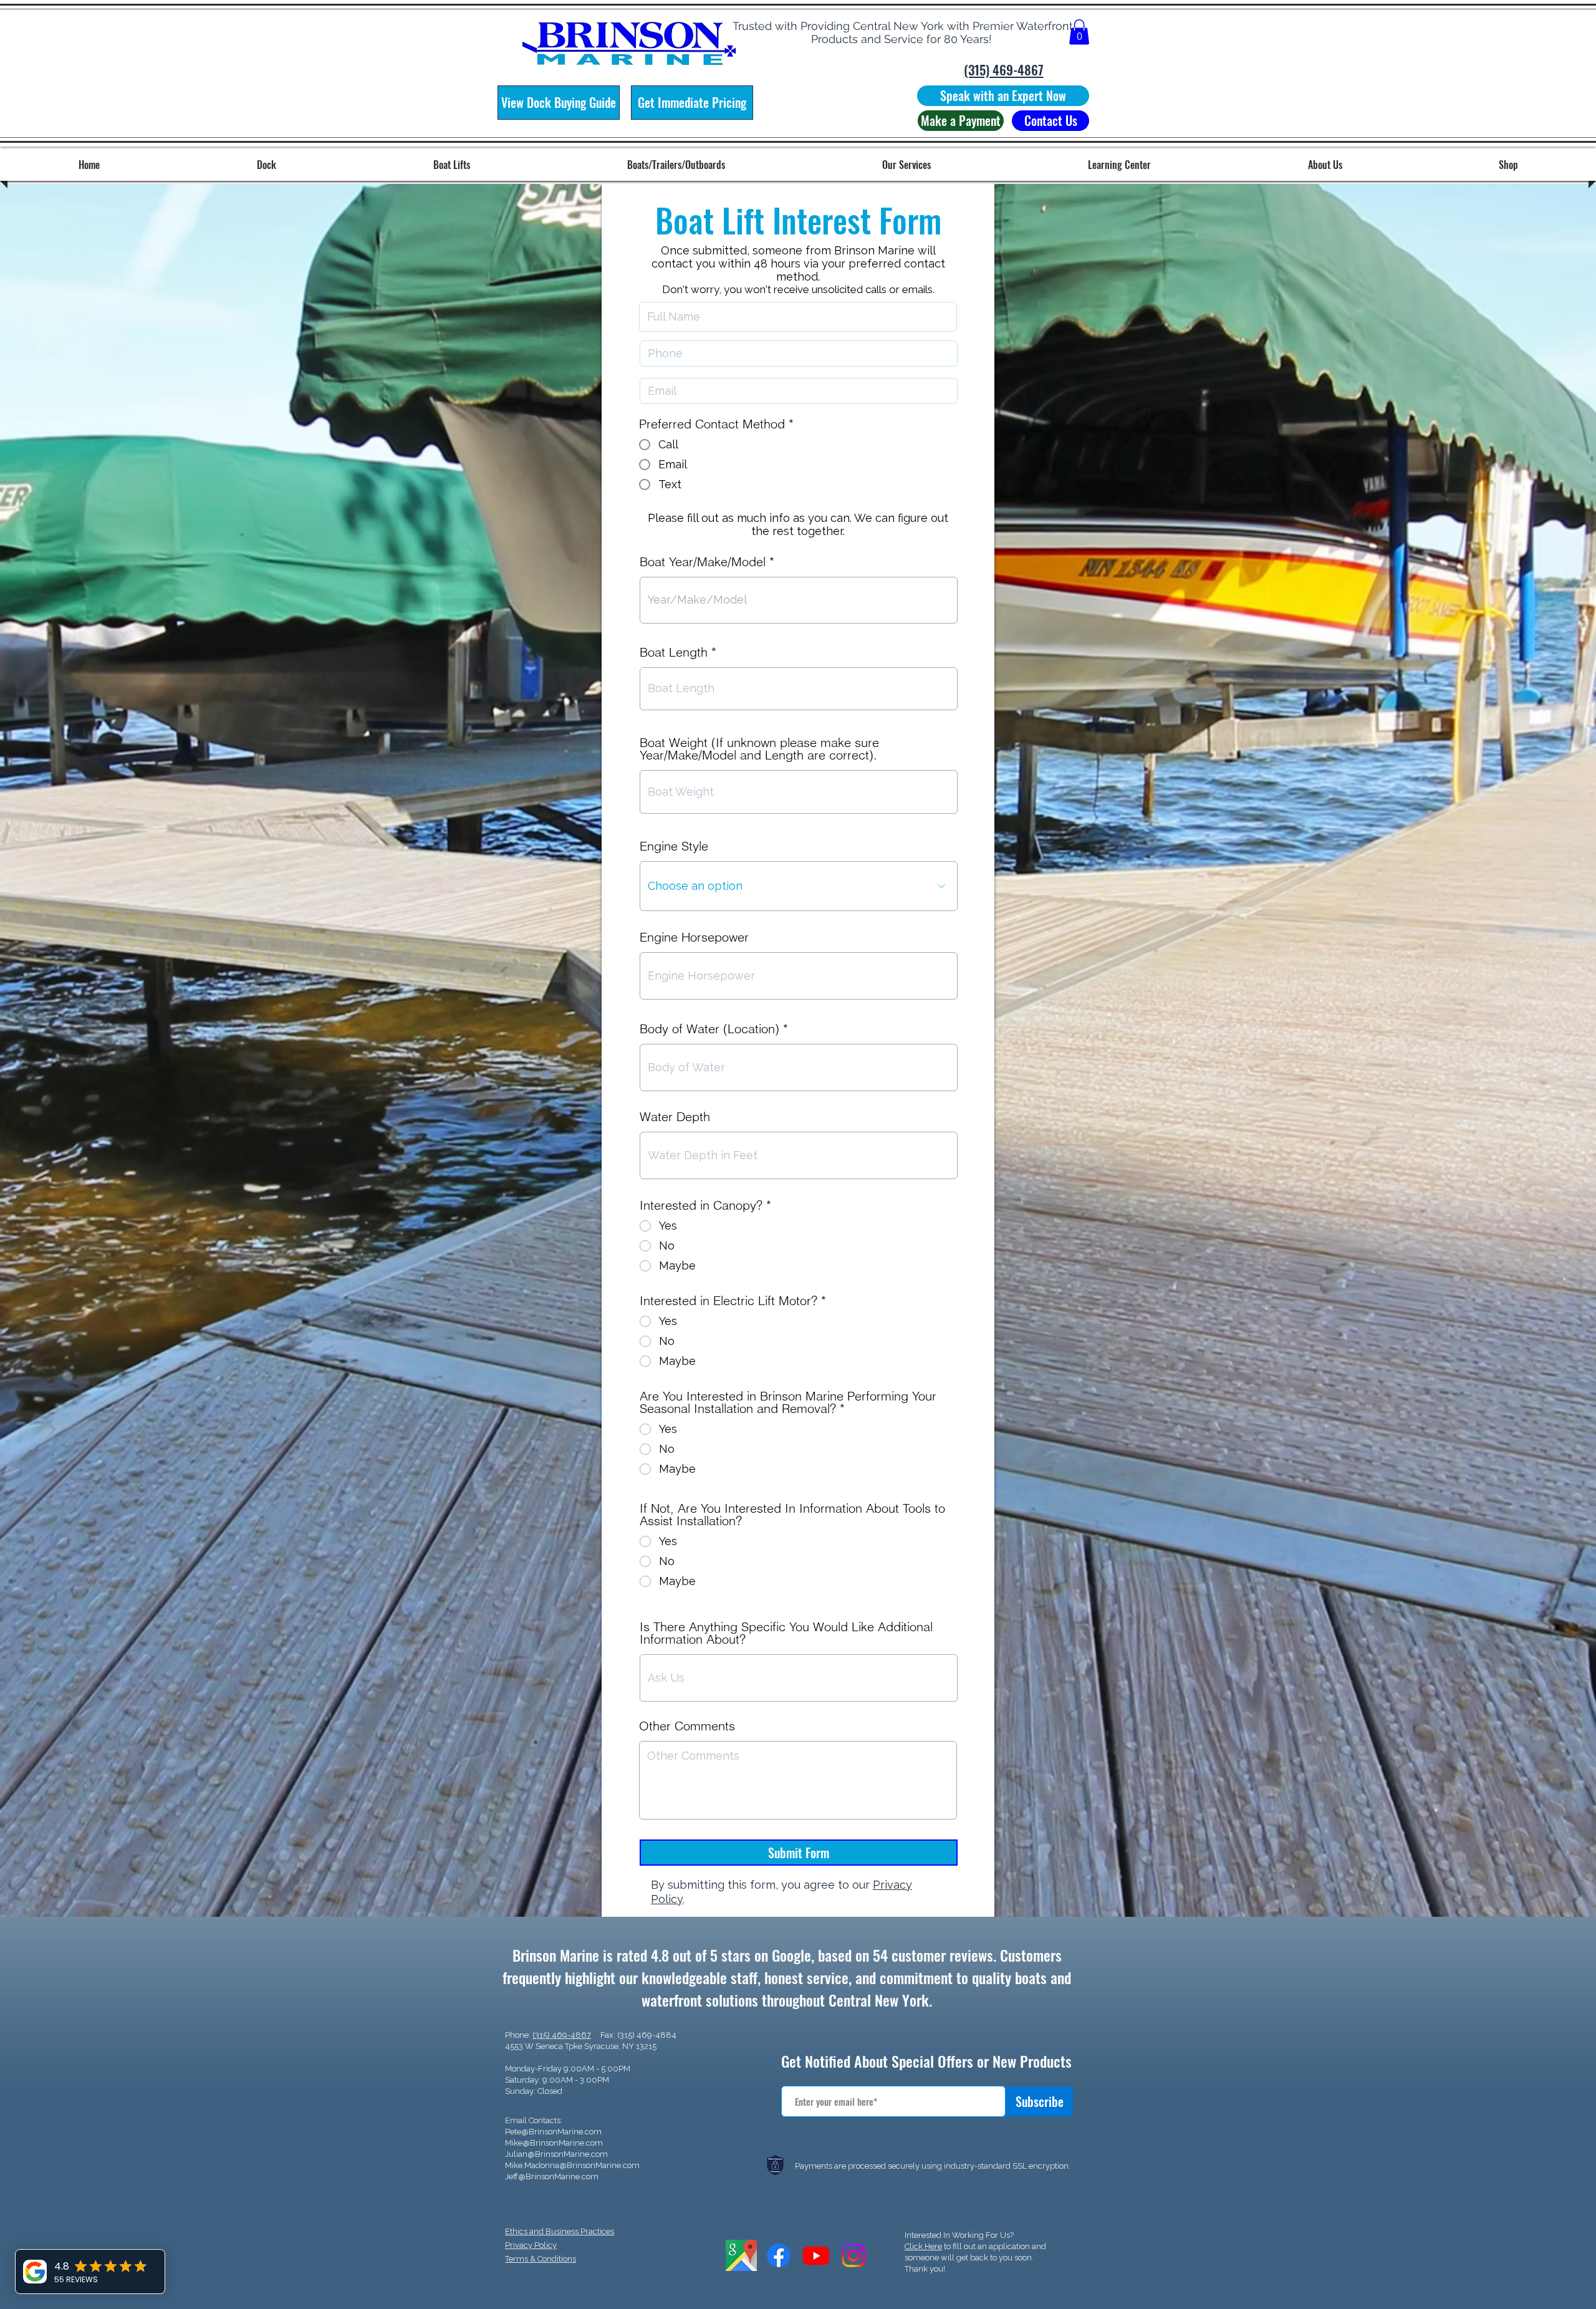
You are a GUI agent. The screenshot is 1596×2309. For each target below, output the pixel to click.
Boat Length (674, 652)
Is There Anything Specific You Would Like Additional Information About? (786, 1633)
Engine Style (674, 846)
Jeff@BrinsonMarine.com (552, 2176)
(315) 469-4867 (562, 2035)
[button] (1079, 32)
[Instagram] (853, 2255)
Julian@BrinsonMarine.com (556, 2154)
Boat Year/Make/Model (703, 562)
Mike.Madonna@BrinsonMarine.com (572, 2165)
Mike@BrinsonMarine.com (554, 2143)
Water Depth (675, 1117)
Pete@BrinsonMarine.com (553, 2132)
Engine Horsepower (694, 937)
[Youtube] (816, 2255)
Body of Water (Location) (709, 1029)
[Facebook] (779, 2255)
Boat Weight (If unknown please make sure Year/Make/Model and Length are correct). (759, 749)
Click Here (923, 2246)
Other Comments (687, 1726)
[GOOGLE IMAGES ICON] (741, 2255)
